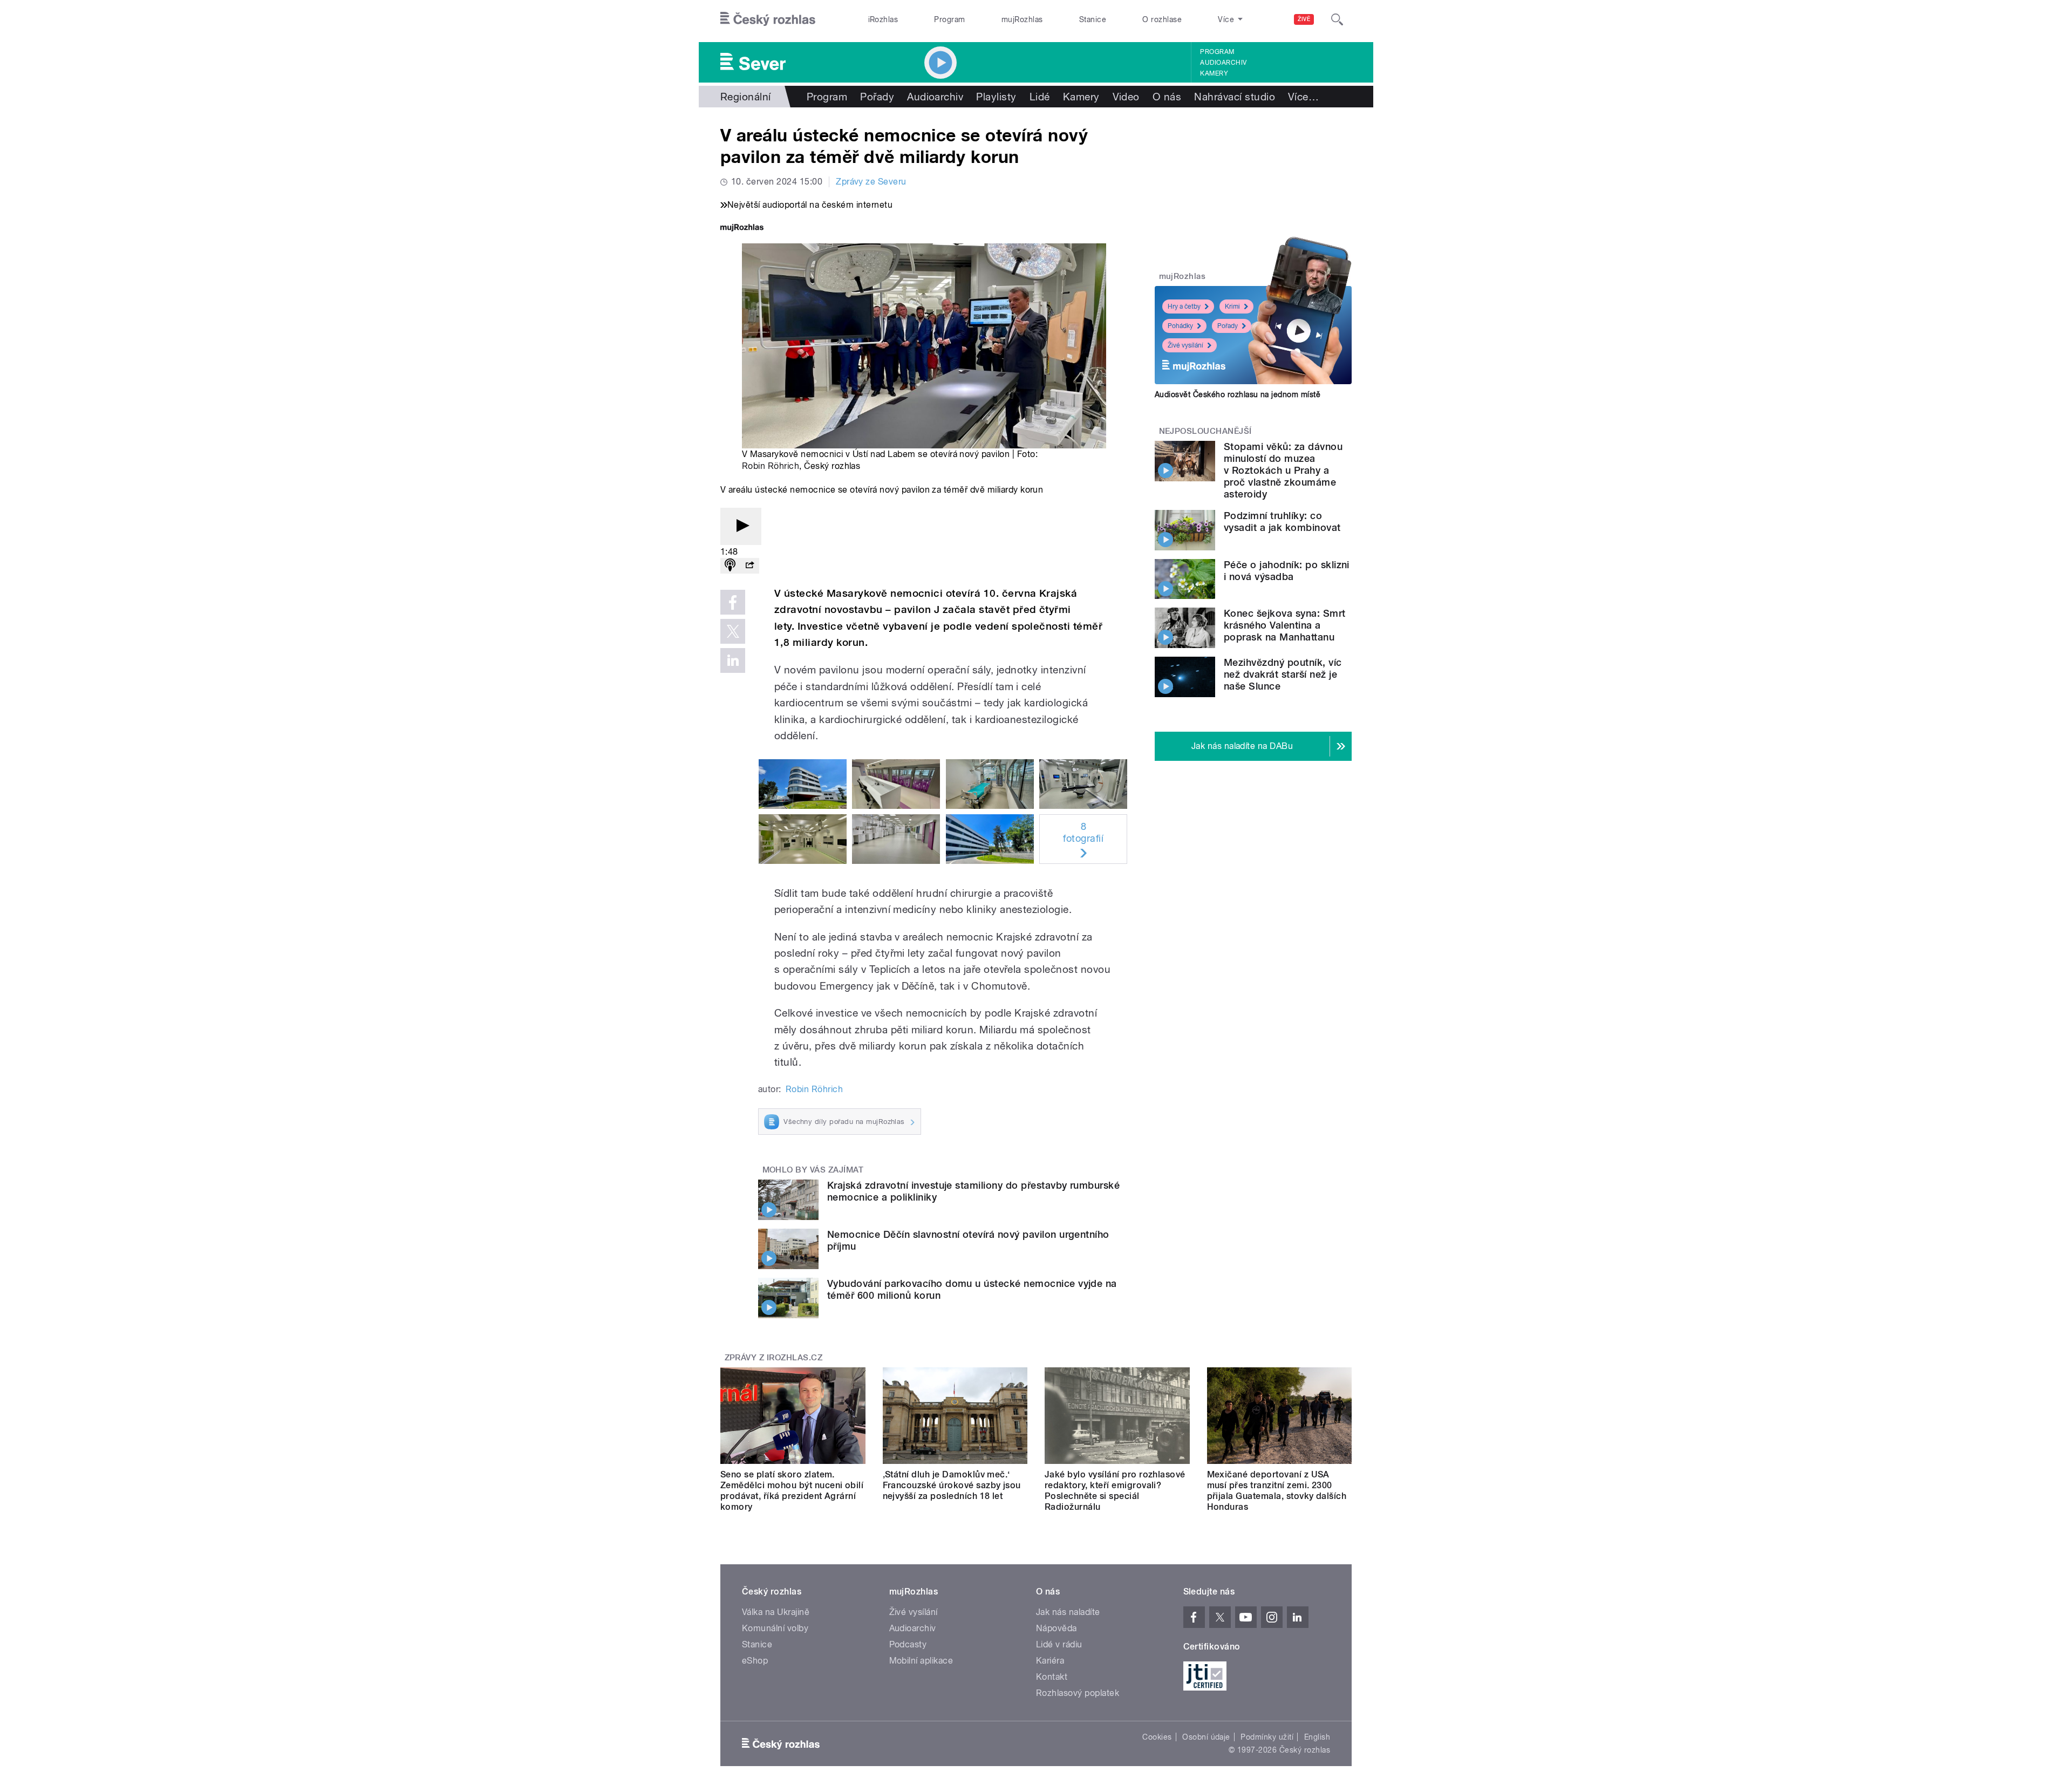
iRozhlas (883, 19)
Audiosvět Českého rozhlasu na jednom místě (1238, 394)
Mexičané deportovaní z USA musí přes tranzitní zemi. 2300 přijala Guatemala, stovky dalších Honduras (1277, 1491)
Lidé (1040, 97)
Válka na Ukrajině (776, 1612)
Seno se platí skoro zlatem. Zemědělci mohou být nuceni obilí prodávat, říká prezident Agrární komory (792, 1491)
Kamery (1214, 73)
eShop (755, 1661)
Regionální (746, 97)
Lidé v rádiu (1059, 1644)
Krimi (1232, 306)
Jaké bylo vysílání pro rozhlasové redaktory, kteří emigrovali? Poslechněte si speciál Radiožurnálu (1115, 1491)
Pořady (877, 97)
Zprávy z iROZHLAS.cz (774, 1358)
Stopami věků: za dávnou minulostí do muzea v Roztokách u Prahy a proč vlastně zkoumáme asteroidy (1283, 470)
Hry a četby (1184, 306)
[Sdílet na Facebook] (733, 602)
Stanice (1093, 19)
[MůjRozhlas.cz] (742, 229)
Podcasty (908, 1644)
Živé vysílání (1185, 345)
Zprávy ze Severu (871, 182)
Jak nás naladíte (1068, 1612)
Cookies (1157, 1737)
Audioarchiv (1223, 63)
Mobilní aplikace (921, 1661)
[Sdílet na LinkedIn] (733, 660)
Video (1126, 97)
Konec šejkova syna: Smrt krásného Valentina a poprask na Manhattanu (1285, 625)
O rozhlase (1162, 19)
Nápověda (1057, 1628)
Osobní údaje (1206, 1737)
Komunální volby (775, 1628)
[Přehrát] (741, 526)
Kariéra (1050, 1661)
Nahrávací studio (1235, 97)
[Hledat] (1337, 19)
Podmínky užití (1267, 1737)
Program (949, 19)
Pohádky (1180, 326)
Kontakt (1052, 1677)
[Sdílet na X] (733, 631)
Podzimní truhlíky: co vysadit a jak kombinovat (1282, 522)
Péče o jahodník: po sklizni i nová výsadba (1287, 571)
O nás (1167, 97)
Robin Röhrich (771, 466)
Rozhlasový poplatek (1078, 1693)
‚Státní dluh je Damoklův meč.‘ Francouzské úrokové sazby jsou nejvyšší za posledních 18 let (952, 1485)
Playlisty (996, 97)
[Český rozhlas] (768, 19)
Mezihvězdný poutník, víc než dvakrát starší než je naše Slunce (1283, 674)
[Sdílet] (749, 566)
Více (1303, 97)
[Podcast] (730, 566)
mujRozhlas (1022, 19)
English (1317, 1737)
